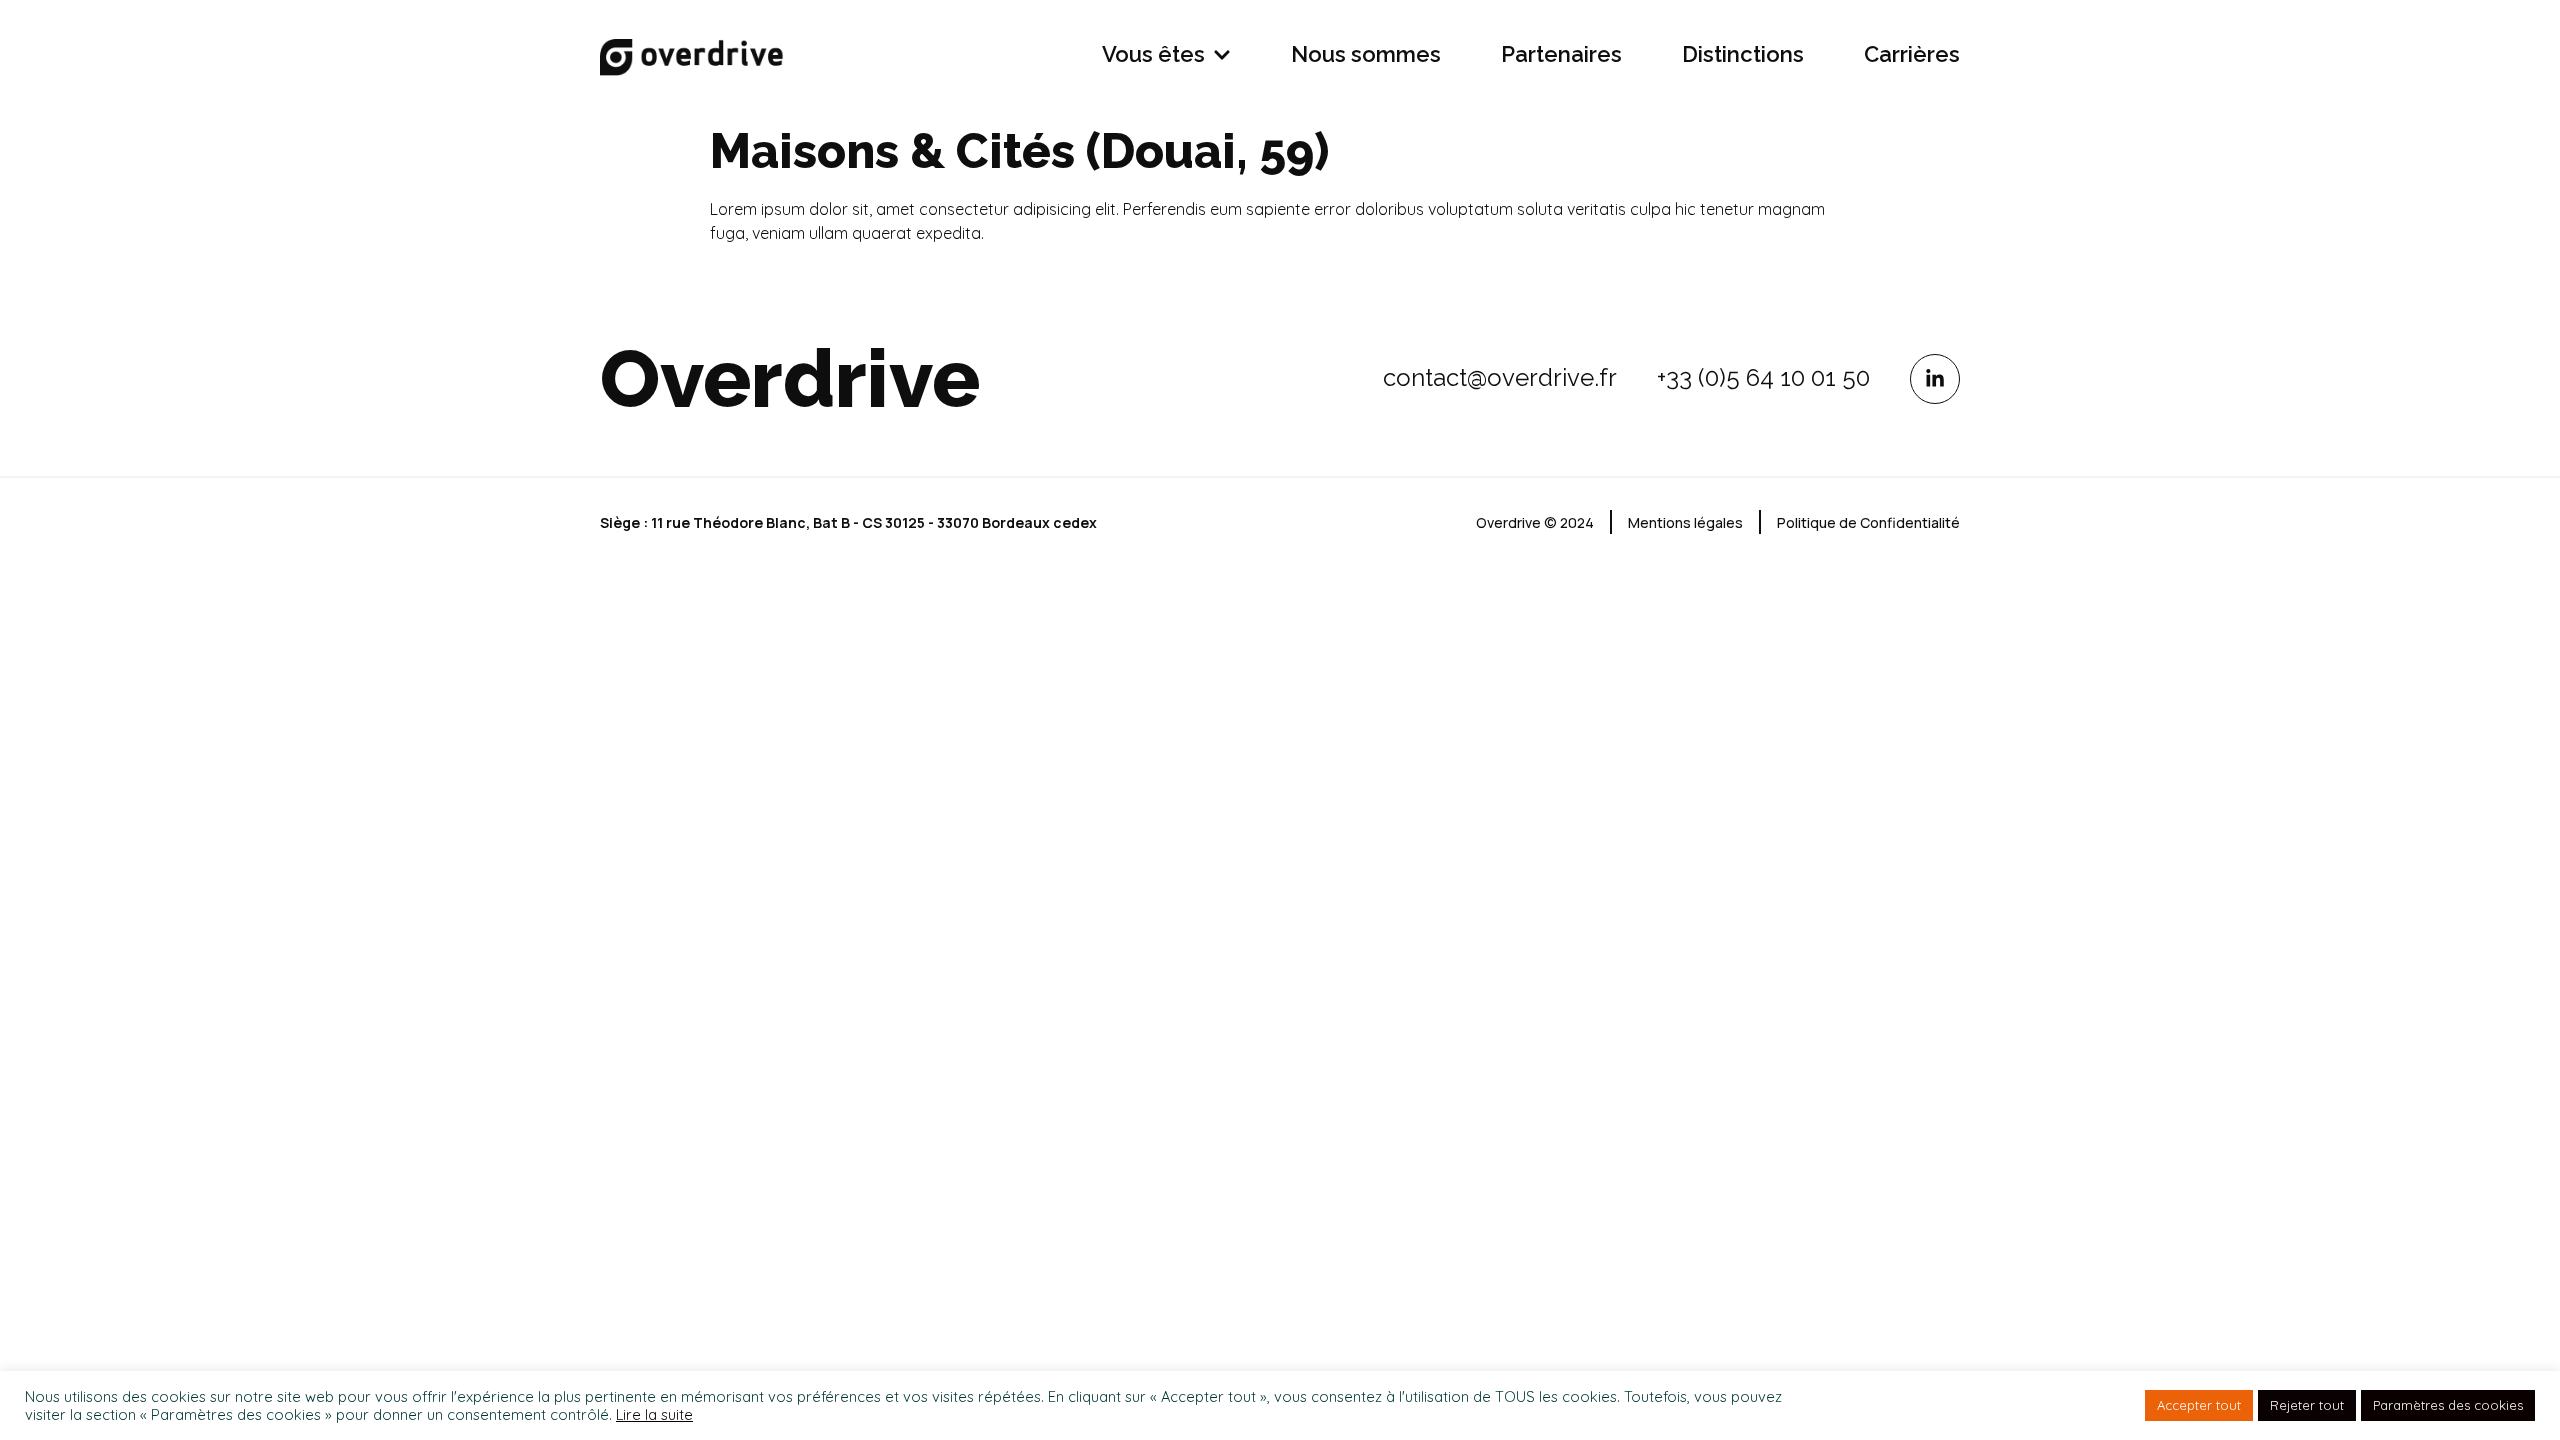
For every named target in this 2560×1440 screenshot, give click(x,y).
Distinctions (1743, 54)
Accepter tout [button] (2199, 1405)
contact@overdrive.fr (1500, 377)
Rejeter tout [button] (2307, 1405)
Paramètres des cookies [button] (2448, 1405)
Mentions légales (1685, 522)
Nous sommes (1366, 54)
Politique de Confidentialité (1868, 522)
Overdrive (790, 379)
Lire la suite (654, 1415)
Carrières (1912, 54)
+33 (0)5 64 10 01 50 (1763, 377)
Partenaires (1561, 54)
